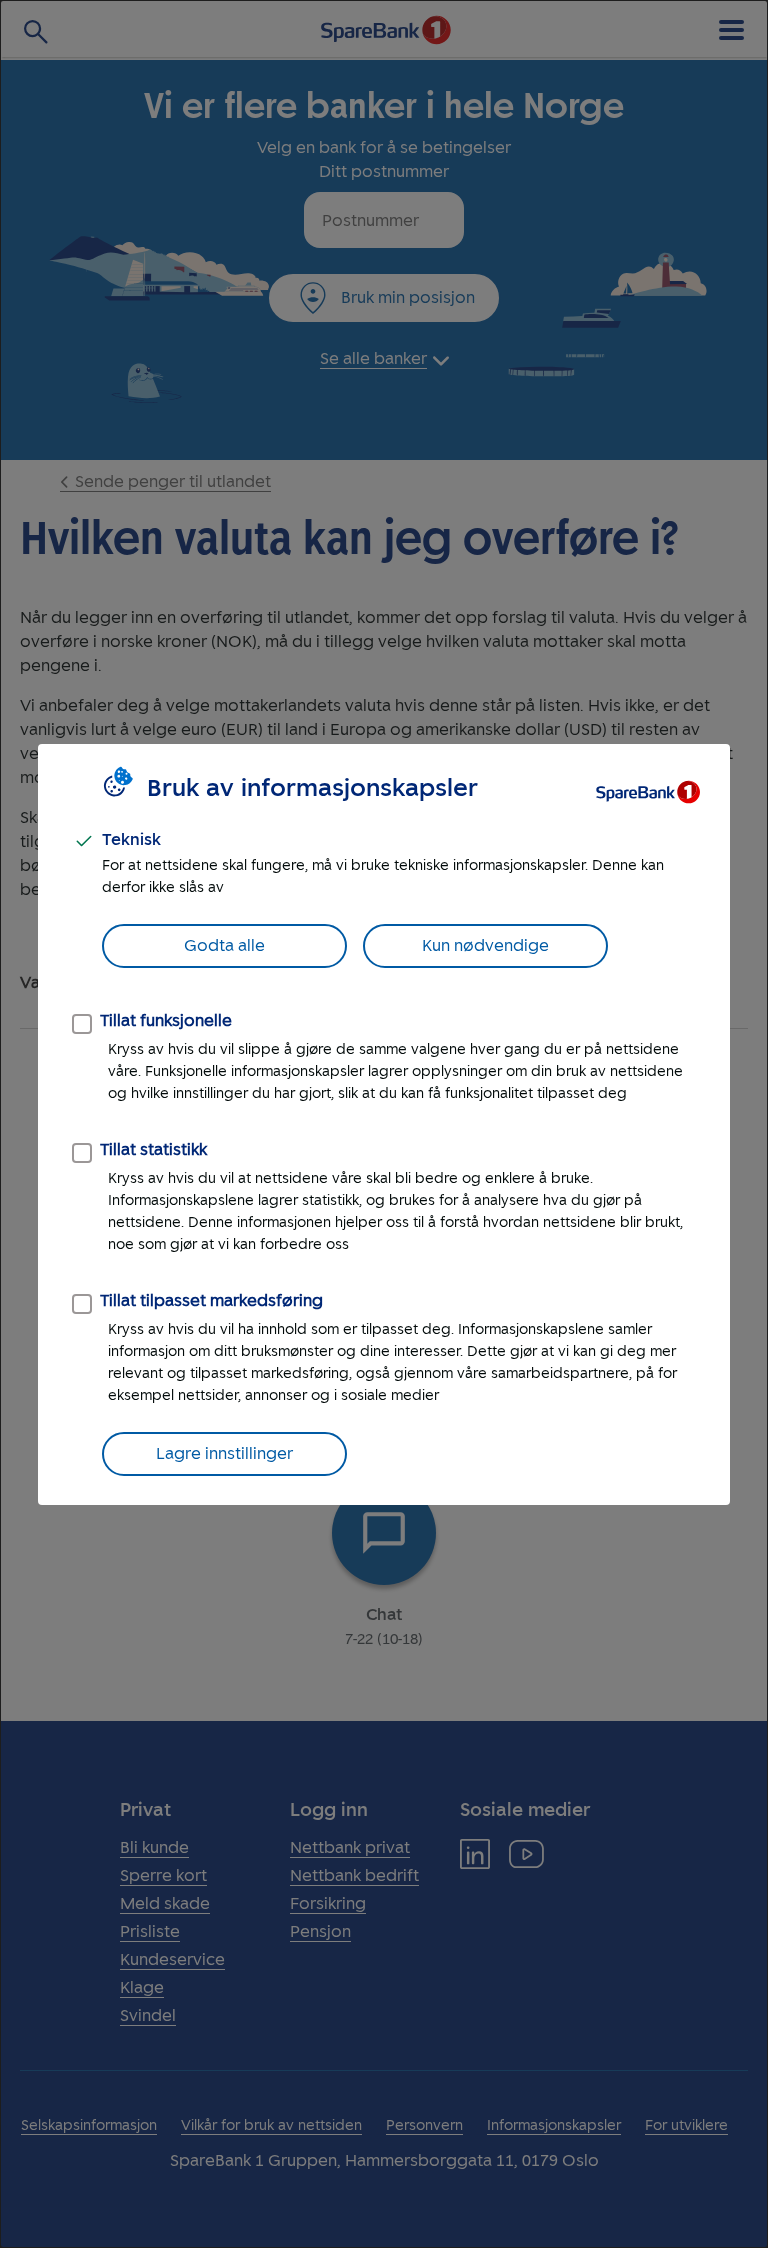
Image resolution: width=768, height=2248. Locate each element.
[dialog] (384, 1124)
